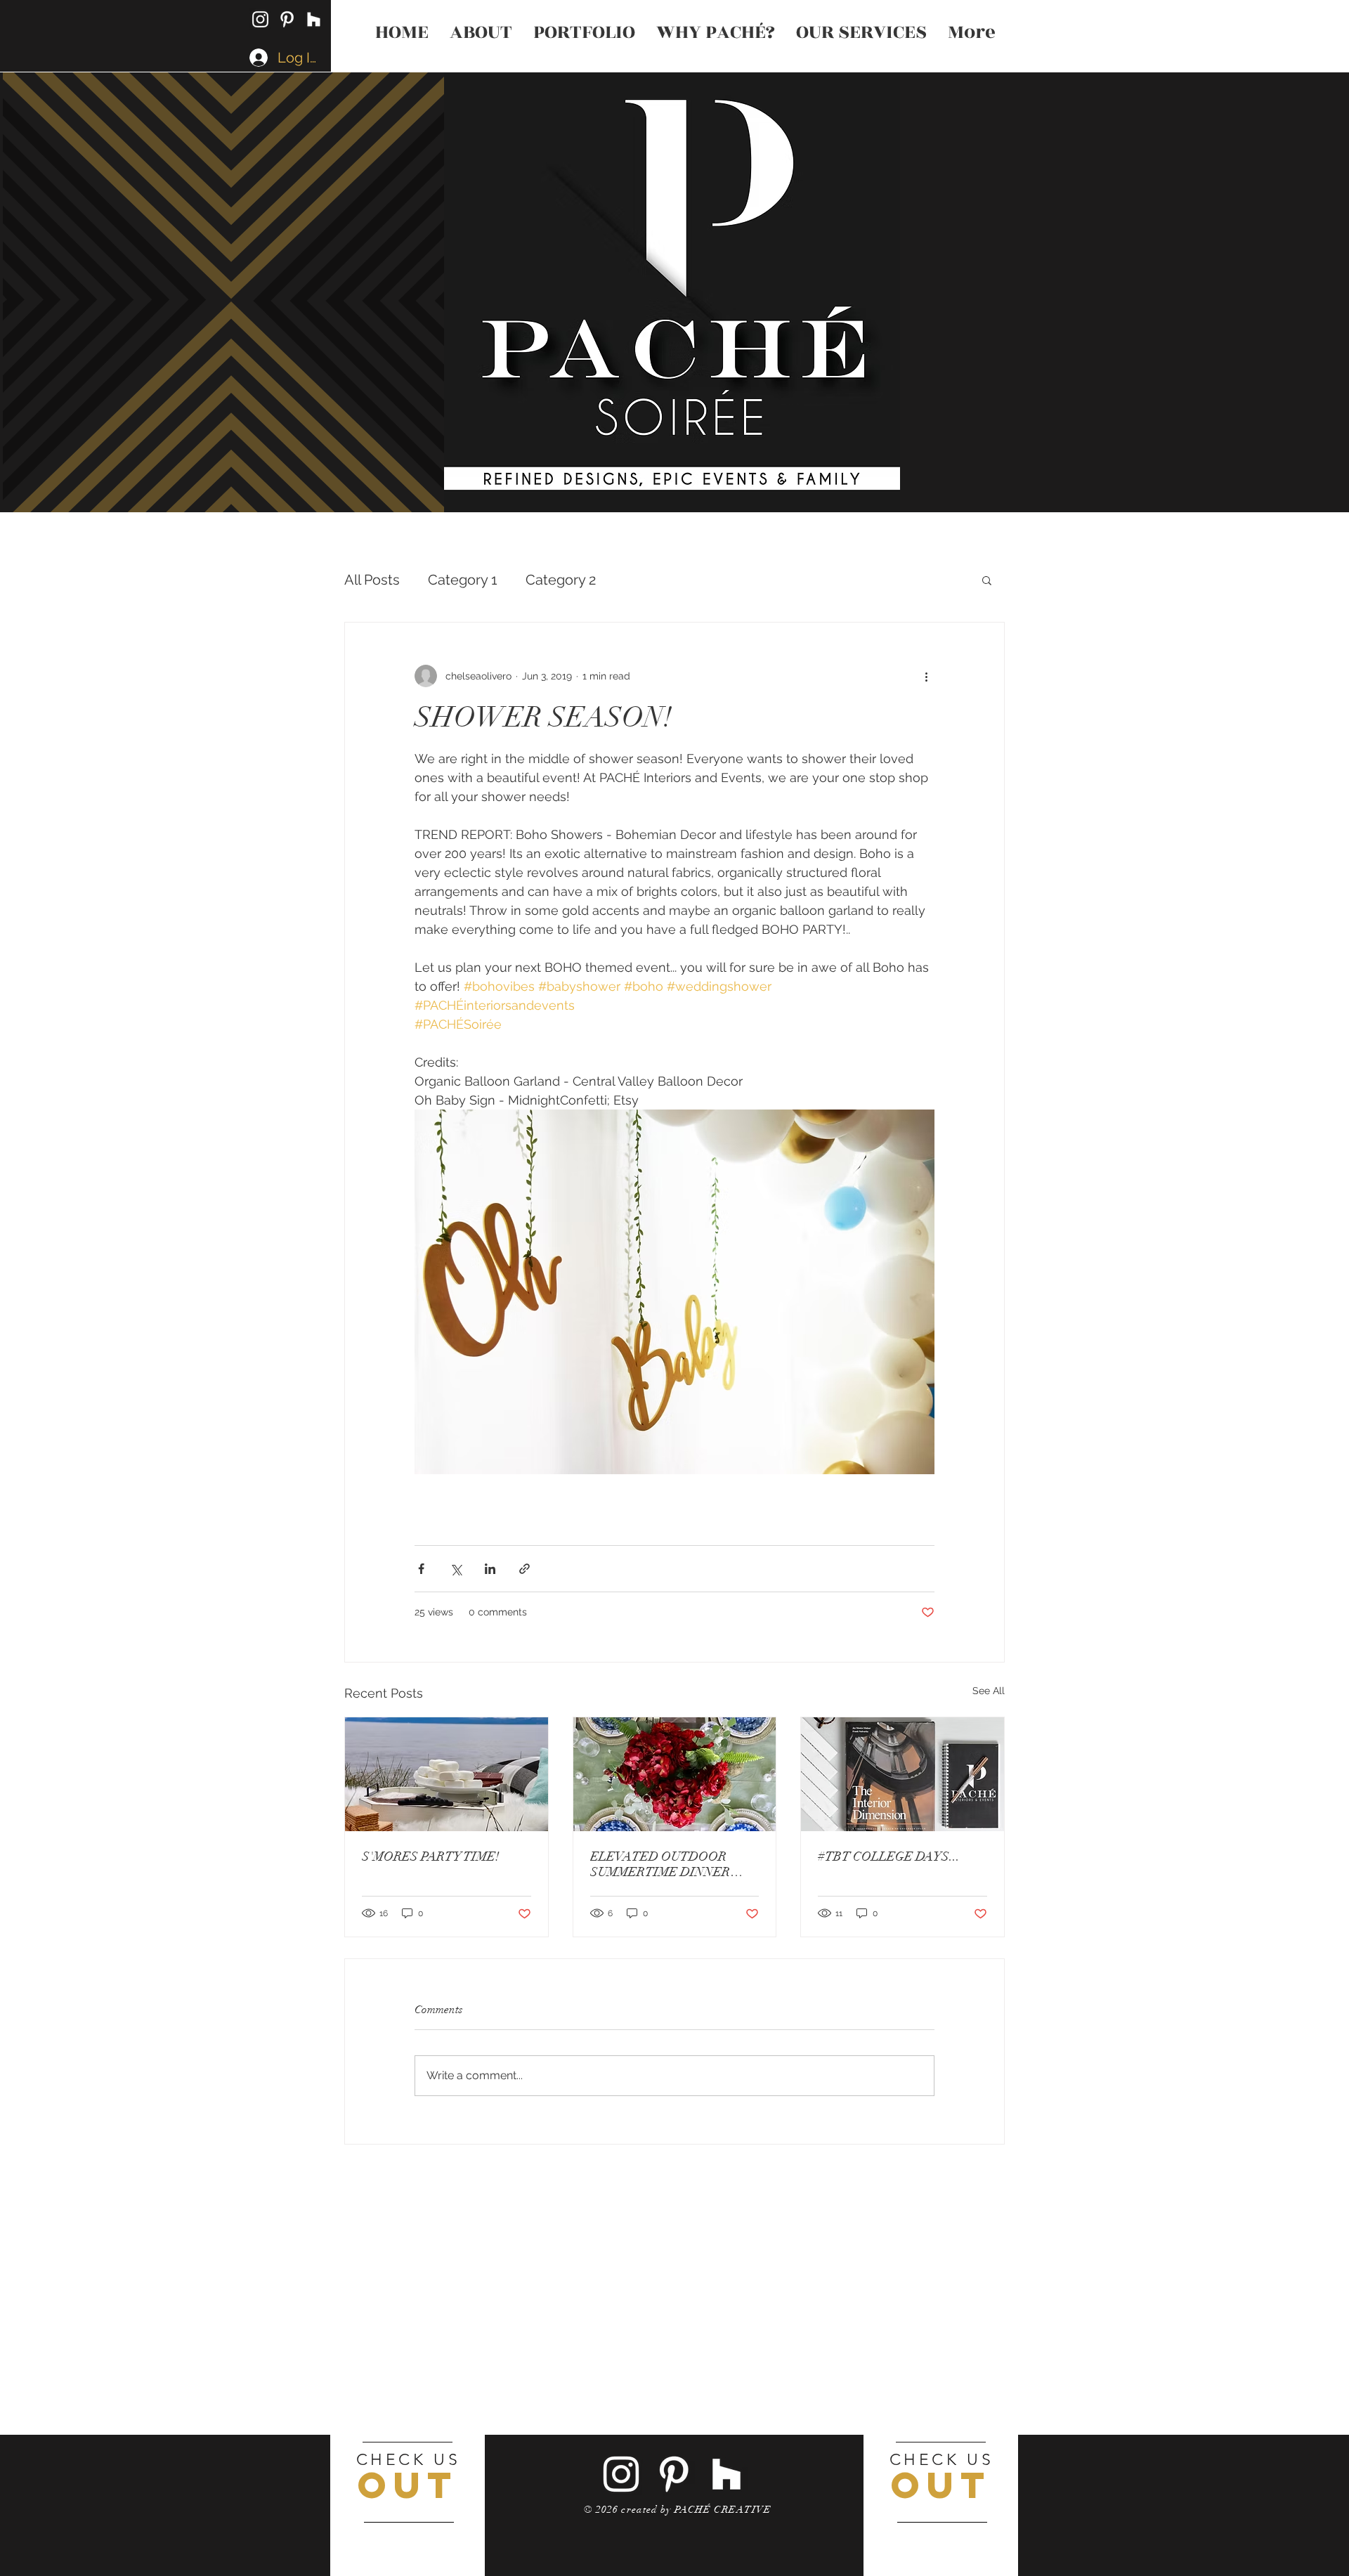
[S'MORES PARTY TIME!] (447, 1774)
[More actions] (926, 676)
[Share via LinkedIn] (490, 1569)
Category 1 (463, 580)
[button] (987, 580)
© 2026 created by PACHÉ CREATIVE (678, 2510)
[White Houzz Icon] (314, 19)
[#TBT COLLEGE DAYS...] (902, 1774)
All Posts (372, 580)
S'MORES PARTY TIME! (431, 1856)
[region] (408, 2505)
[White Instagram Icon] (260, 19)
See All (989, 1691)
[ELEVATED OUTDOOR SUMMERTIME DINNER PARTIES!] (675, 1774)
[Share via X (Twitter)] (456, 1569)
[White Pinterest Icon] (287, 19)
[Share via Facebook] (421, 1569)
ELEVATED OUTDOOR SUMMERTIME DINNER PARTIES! (660, 1864)
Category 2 (561, 580)
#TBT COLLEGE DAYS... (889, 1856)
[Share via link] (524, 1569)
